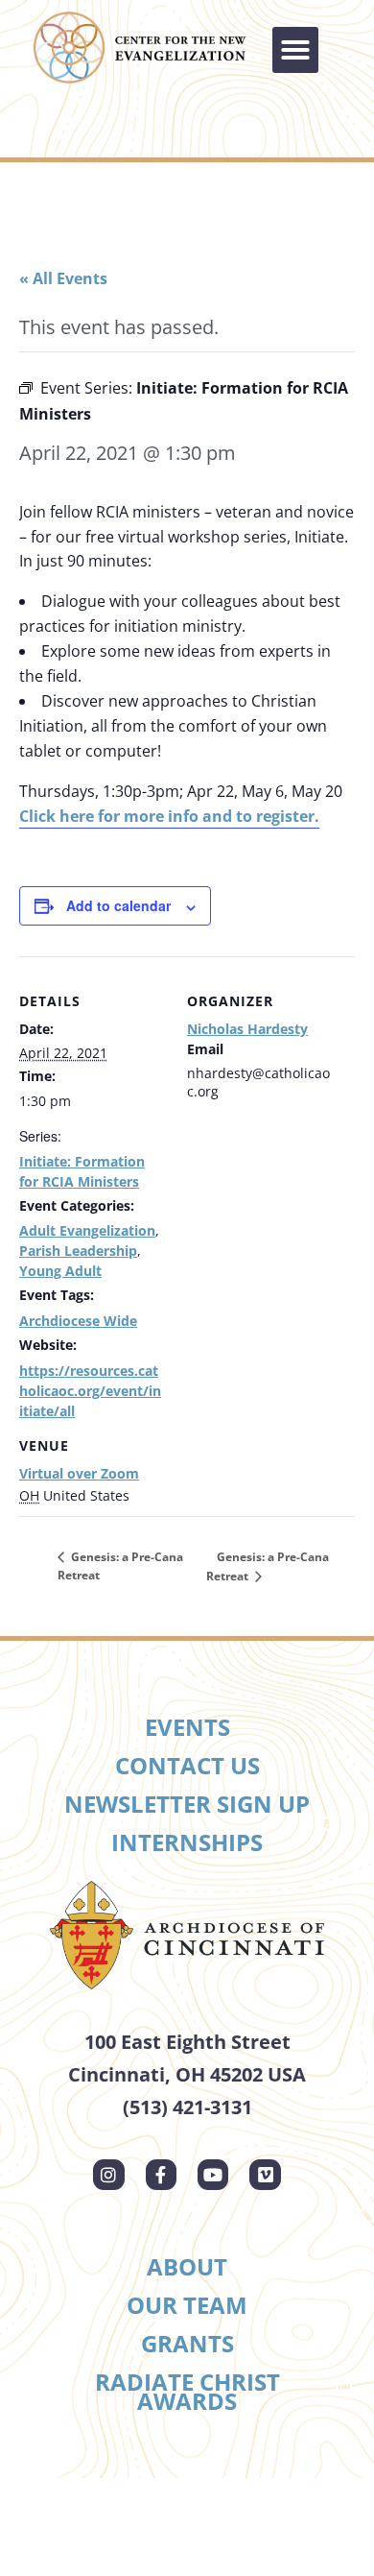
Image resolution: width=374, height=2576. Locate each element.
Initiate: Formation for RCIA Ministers (82, 1171)
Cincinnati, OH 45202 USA (187, 2074)
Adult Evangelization (87, 1230)
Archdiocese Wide (78, 1321)
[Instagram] (108, 2175)
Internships (187, 1842)
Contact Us (187, 1765)
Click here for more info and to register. (169, 816)
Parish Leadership (78, 1251)
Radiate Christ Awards (187, 2391)
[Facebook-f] (161, 2175)
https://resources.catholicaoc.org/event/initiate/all (90, 1391)
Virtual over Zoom (79, 1473)
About (187, 2266)
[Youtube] (213, 2175)
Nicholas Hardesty (247, 1029)
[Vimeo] (265, 2175)
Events (187, 1727)
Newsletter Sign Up (187, 1804)
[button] (295, 50)
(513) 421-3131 (187, 2107)
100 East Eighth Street (187, 2042)
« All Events (63, 278)
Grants (187, 2343)
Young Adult (60, 1271)
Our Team (187, 2305)
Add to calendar (118, 905)
